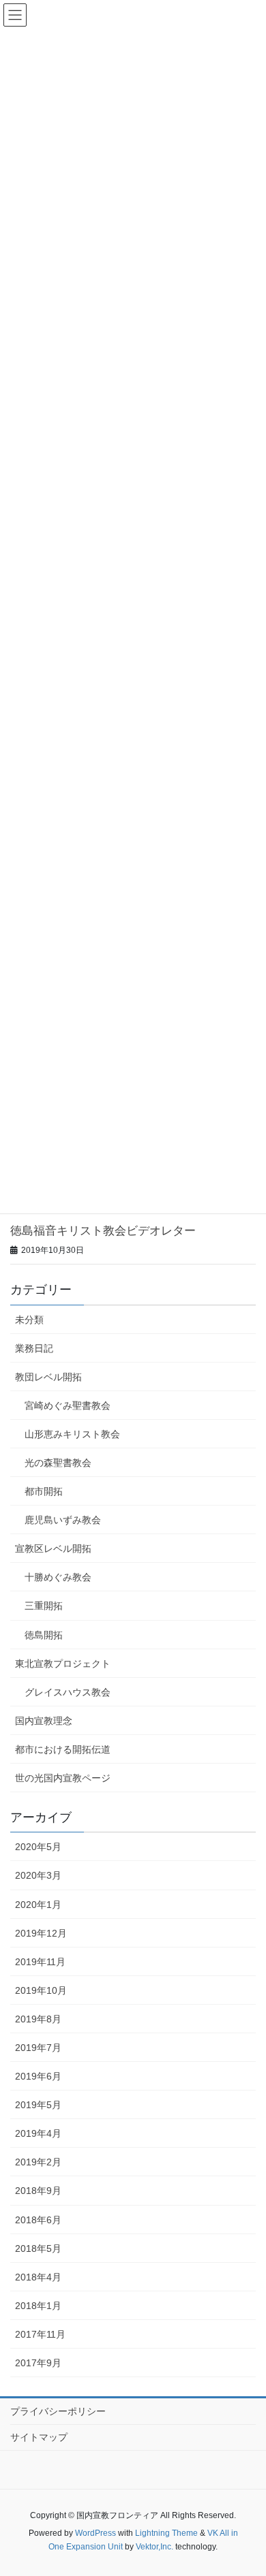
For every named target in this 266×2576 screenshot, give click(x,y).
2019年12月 (41, 1933)
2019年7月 (38, 2048)
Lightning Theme (166, 2533)
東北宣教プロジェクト (63, 1664)
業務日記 (34, 1348)
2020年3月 (38, 1875)
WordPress (95, 2533)
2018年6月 (38, 2220)
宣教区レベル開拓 (53, 1548)
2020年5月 (38, 1847)
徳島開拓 (44, 1635)
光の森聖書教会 (58, 1463)
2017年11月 (40, 2334)
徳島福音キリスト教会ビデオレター (103, 1231)
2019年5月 (38, 2105)
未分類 (29, 1320)
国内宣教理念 (44, 1721)
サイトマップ (39, 2437)
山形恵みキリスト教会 (72, 1434)
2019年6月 (38, 2076)
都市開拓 (44, 1491)
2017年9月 (38, 2363)
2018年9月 (38, 2191)
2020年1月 (38, 1905)
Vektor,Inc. (154, 2547)
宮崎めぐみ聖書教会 (68, 1405)
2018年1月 (38, 2306)
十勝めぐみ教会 (58, 1577)
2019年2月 (38, 2162)
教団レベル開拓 (48, 1377)
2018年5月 (38, 2248)
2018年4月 (38, 2277)
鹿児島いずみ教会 (63, 1520)
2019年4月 (38, 2133)
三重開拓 (44, 1606)
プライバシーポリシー (58, 2411)
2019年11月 (40, 1962)
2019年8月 (38, 2019)
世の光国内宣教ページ (63, 1778)
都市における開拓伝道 (63, 1749)
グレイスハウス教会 (68, 1692)
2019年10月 (41, 1990)
